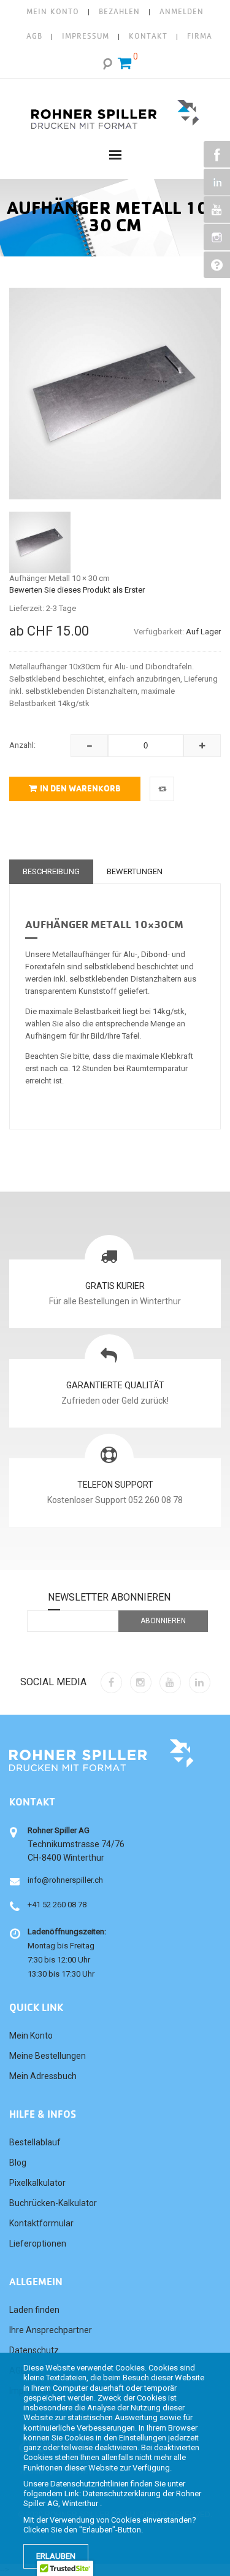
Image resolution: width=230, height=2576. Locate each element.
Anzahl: (22, 745)
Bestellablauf (35, 2142)
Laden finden (34, 2310)
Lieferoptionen (38, 2243)
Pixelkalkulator (37, 2183)
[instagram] (141, 1682)
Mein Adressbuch (43, 2076)
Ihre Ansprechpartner (51, 2330)
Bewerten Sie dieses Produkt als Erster (77, 590)
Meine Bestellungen (48, 2056)
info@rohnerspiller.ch (65, 1880)
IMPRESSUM (86, 37)
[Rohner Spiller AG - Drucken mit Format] (115, 110)
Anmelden (182, 12)
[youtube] (170, 1682)
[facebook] (111, 1682)
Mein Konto (53, 12)
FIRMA (200, 37)
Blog (18, 2163)
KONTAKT (148, 37)
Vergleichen (162, 789)
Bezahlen (119, 12)
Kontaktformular (41, 2223)
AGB (34, 37)
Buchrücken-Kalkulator (53, 2203)
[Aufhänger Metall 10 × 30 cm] (40, 542)
